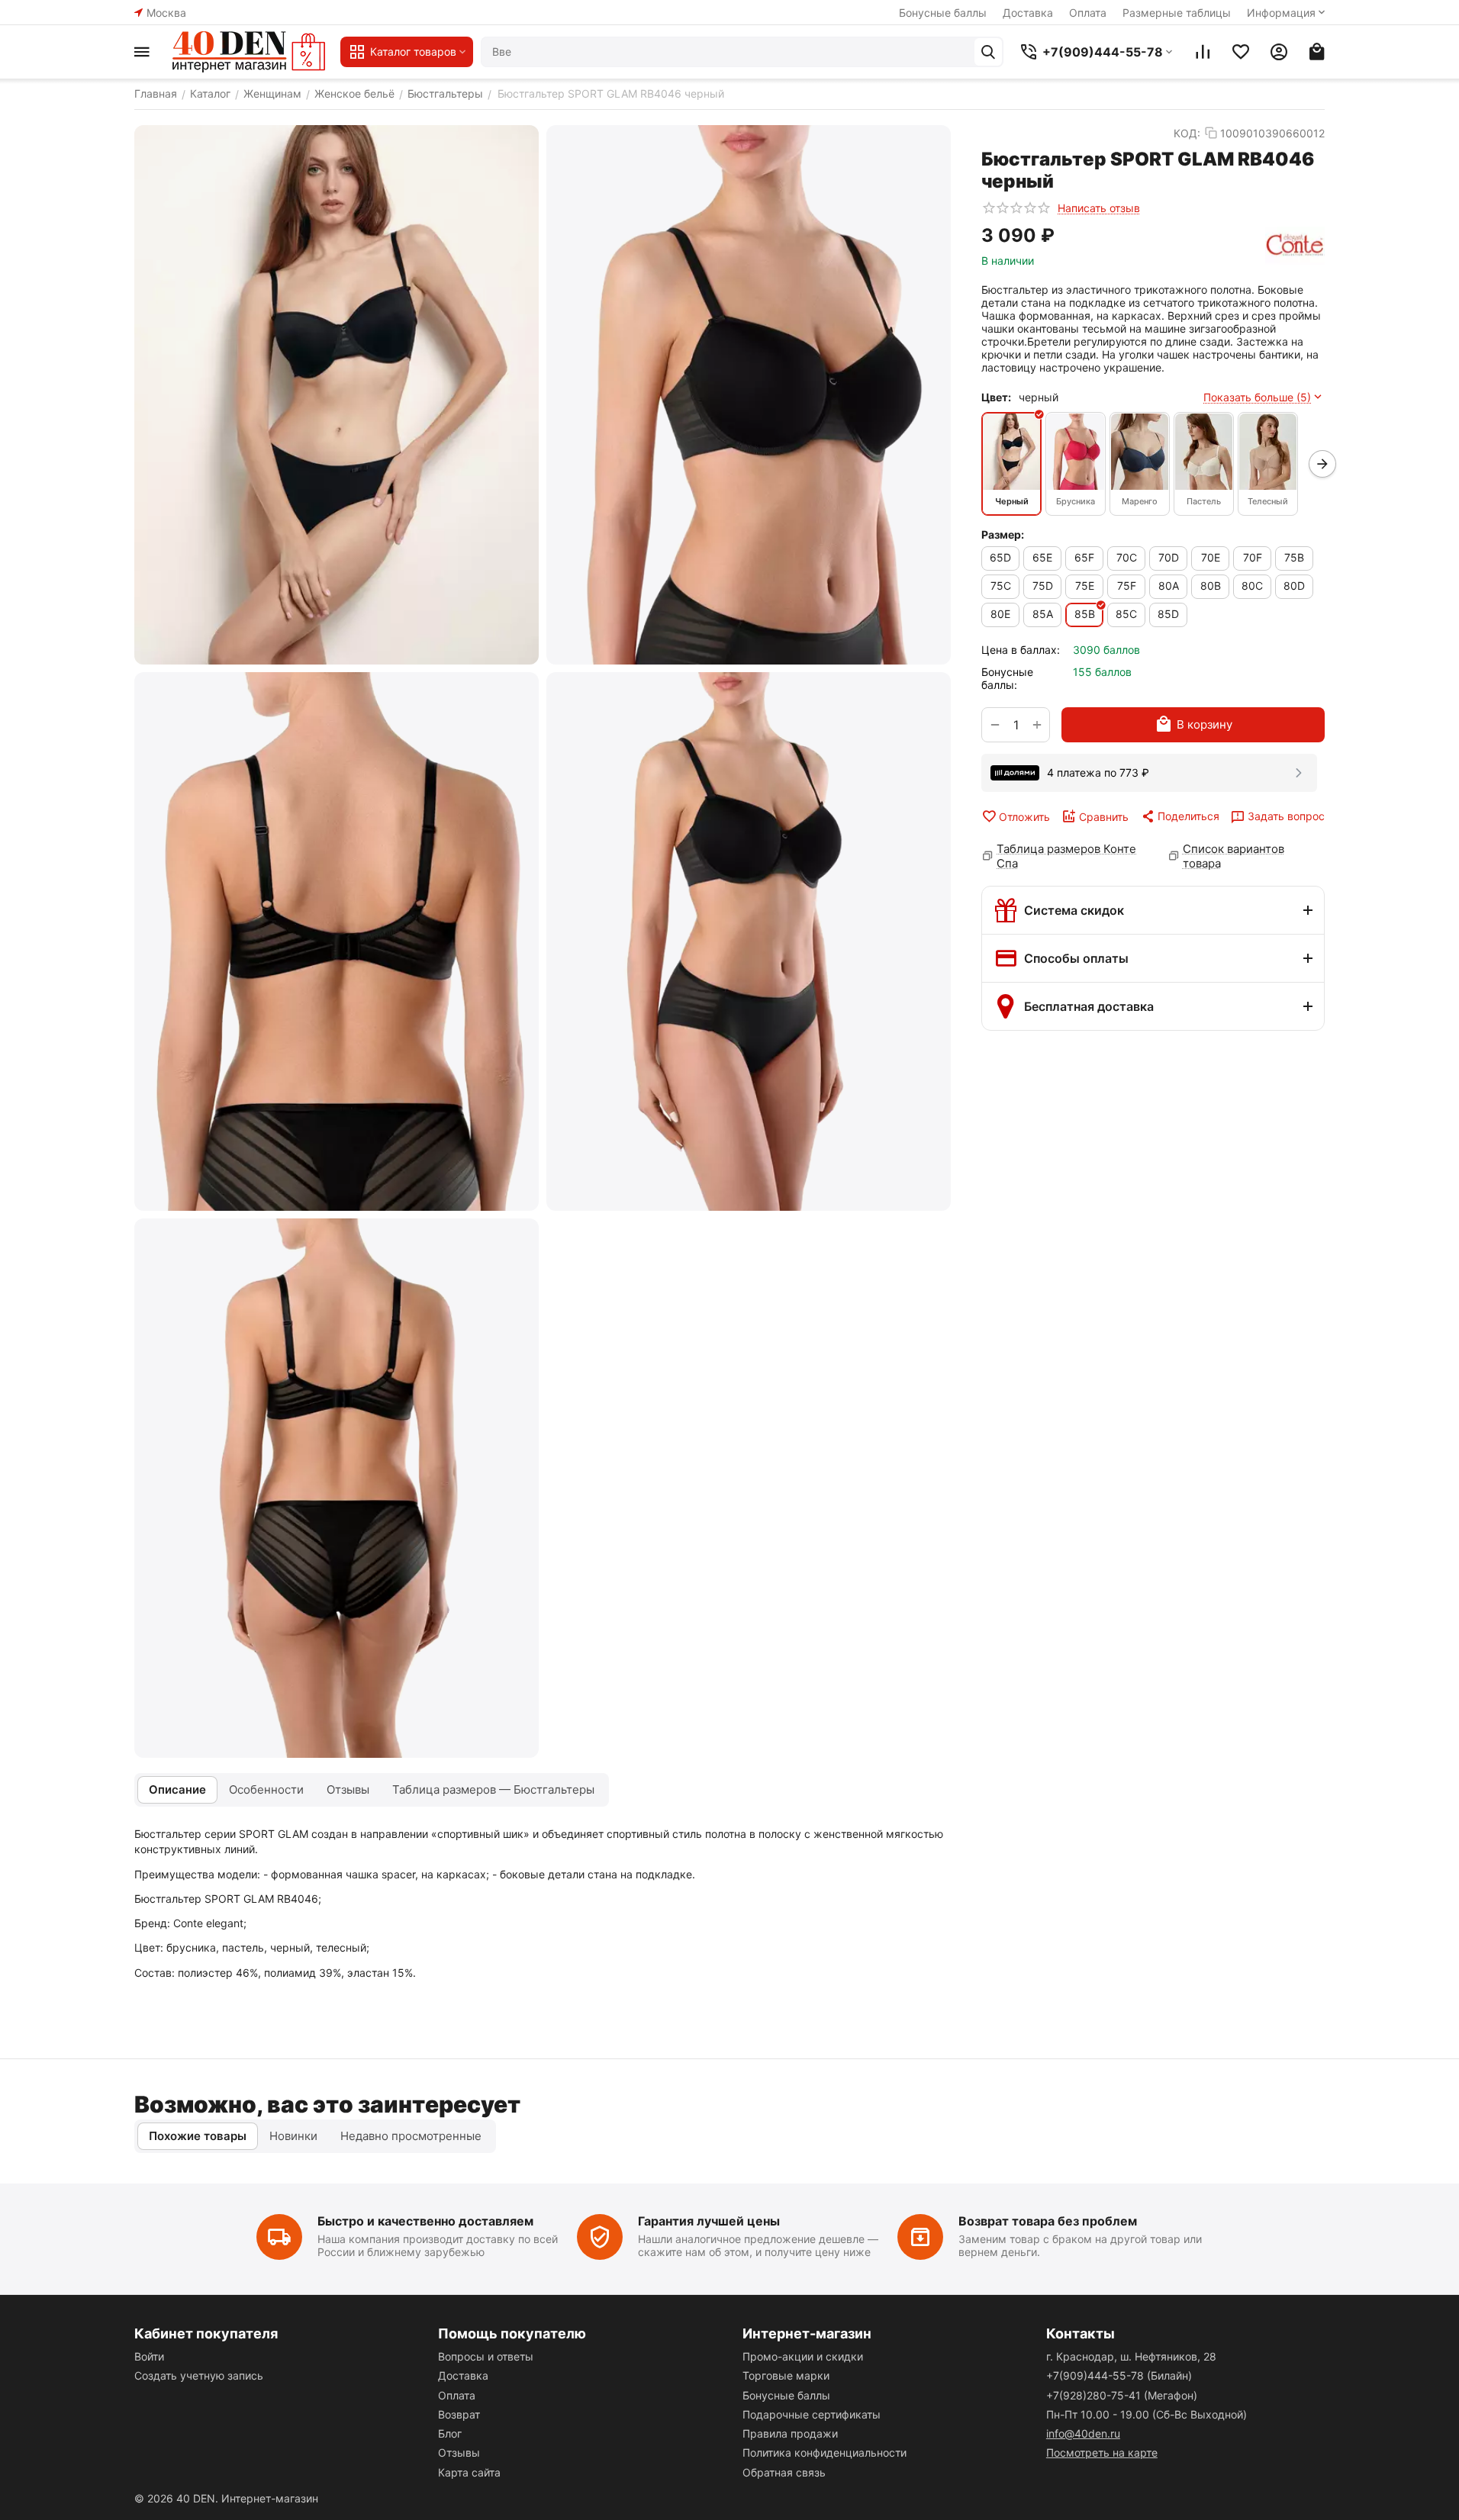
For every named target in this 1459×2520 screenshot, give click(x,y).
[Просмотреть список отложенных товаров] (1241, 52)
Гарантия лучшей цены (709, 2221)
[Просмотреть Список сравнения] (1203, 52)
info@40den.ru (1083, 2433)
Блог (450, 2433)
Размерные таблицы (1177, 13)
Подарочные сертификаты (812, 2414)
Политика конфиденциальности (825, 2452)
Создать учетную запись (199, 2375)
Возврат (459, 2414)
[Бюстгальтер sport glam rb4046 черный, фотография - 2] (749, 395)
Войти (149, 2356)
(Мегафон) (1122, 2395)
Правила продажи (790, 2433)
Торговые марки (786, 2375)
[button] (1180, 816)
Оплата (1088, 13)
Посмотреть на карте (1102, 2452)
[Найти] (988, 52)
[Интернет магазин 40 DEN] (249, 52)
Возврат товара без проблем (1048, 2221)
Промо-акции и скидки (803, 2356)
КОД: (1187, 133)
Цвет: (996, 397)
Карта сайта (469, 2472)
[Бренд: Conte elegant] (1295, 246)
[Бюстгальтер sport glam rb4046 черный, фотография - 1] (337, 395)
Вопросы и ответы (486, 2356)
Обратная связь (784, 2472)
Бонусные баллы (943, 13)
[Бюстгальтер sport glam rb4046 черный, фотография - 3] (337, 942)
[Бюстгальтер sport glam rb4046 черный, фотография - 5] (337, 1488)
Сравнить (1104, 817)
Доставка (1028, 13)
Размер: (1003, 534)
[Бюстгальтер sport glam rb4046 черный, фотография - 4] (749, 942)
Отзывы (459, 2452)
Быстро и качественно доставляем (425, 2221)
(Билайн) (1119, 2375)
